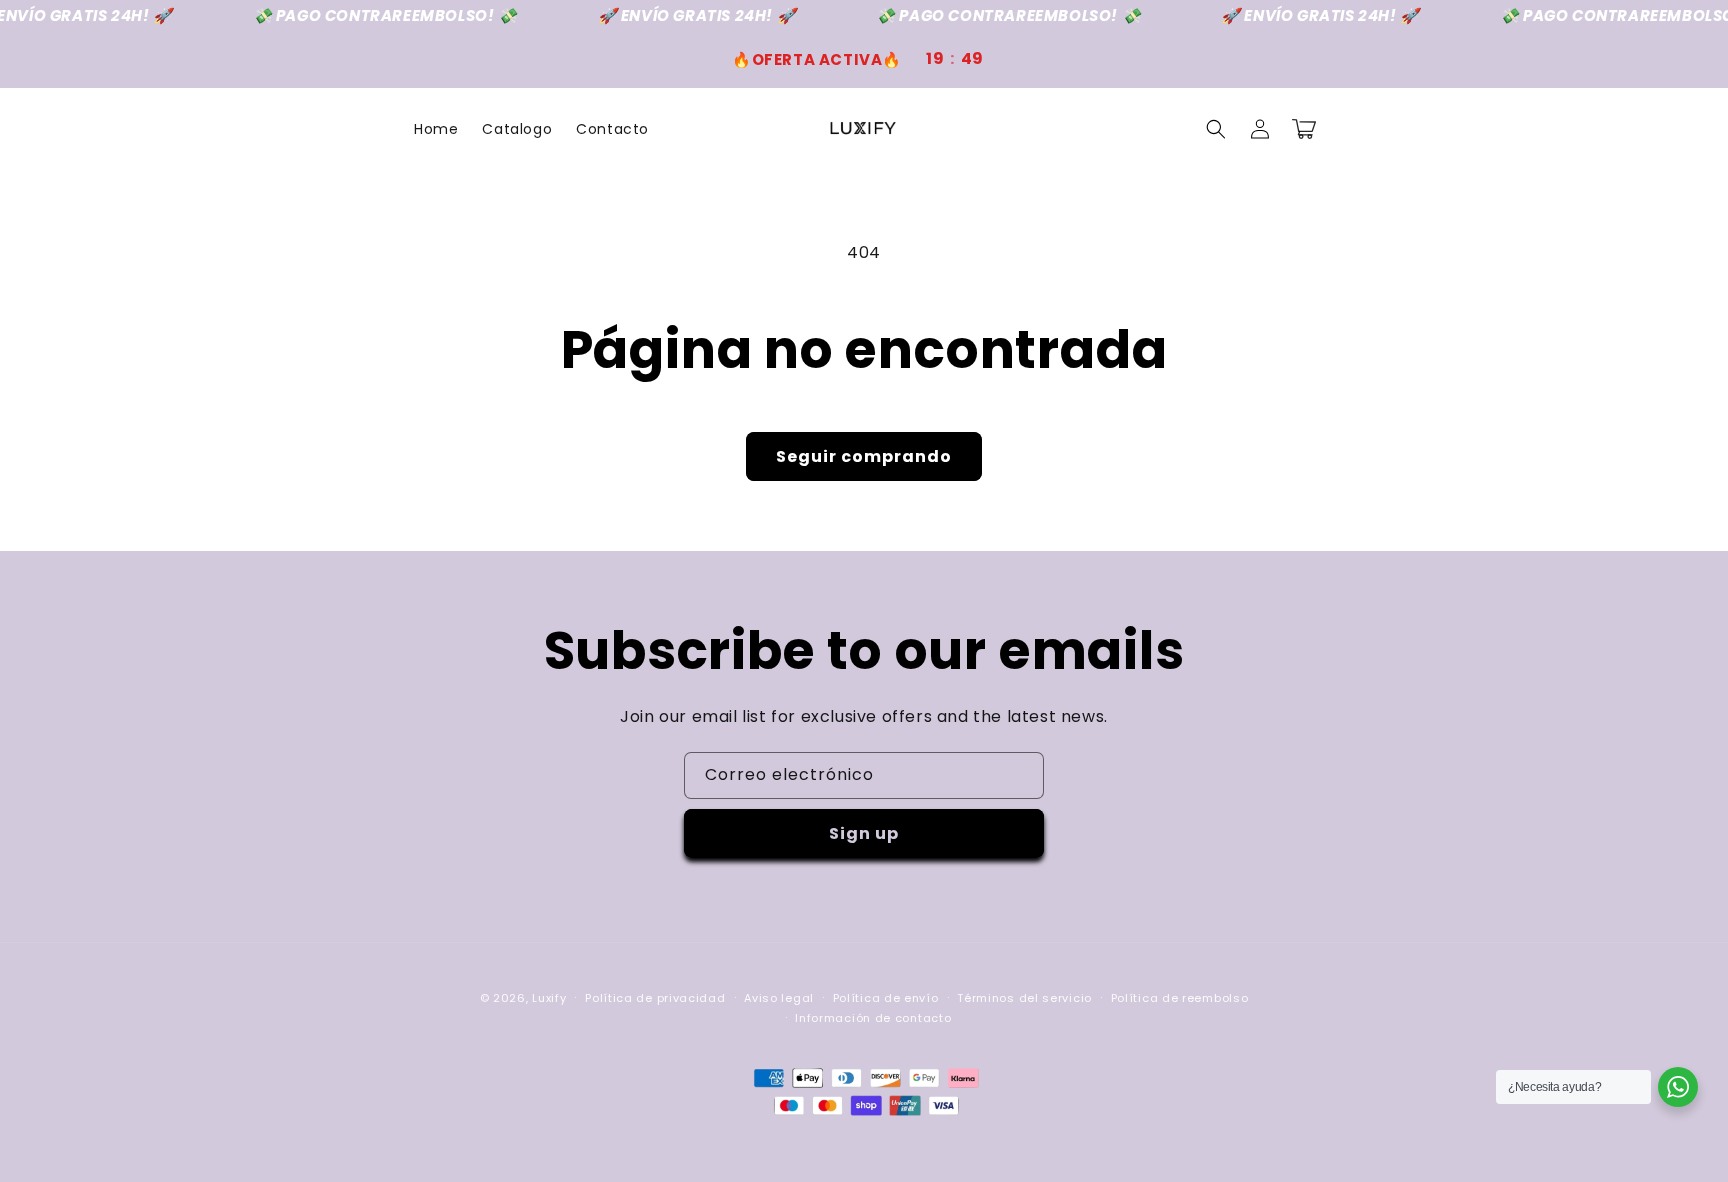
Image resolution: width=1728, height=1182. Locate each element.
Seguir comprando (864, 456)
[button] (1216, 129)
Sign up (864, 833)
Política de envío (886, 998)
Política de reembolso (1180, 998)
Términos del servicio (1024, 998)
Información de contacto (873, 1018)
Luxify (549, 998)
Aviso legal (779, 998)
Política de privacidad (655, 998)
